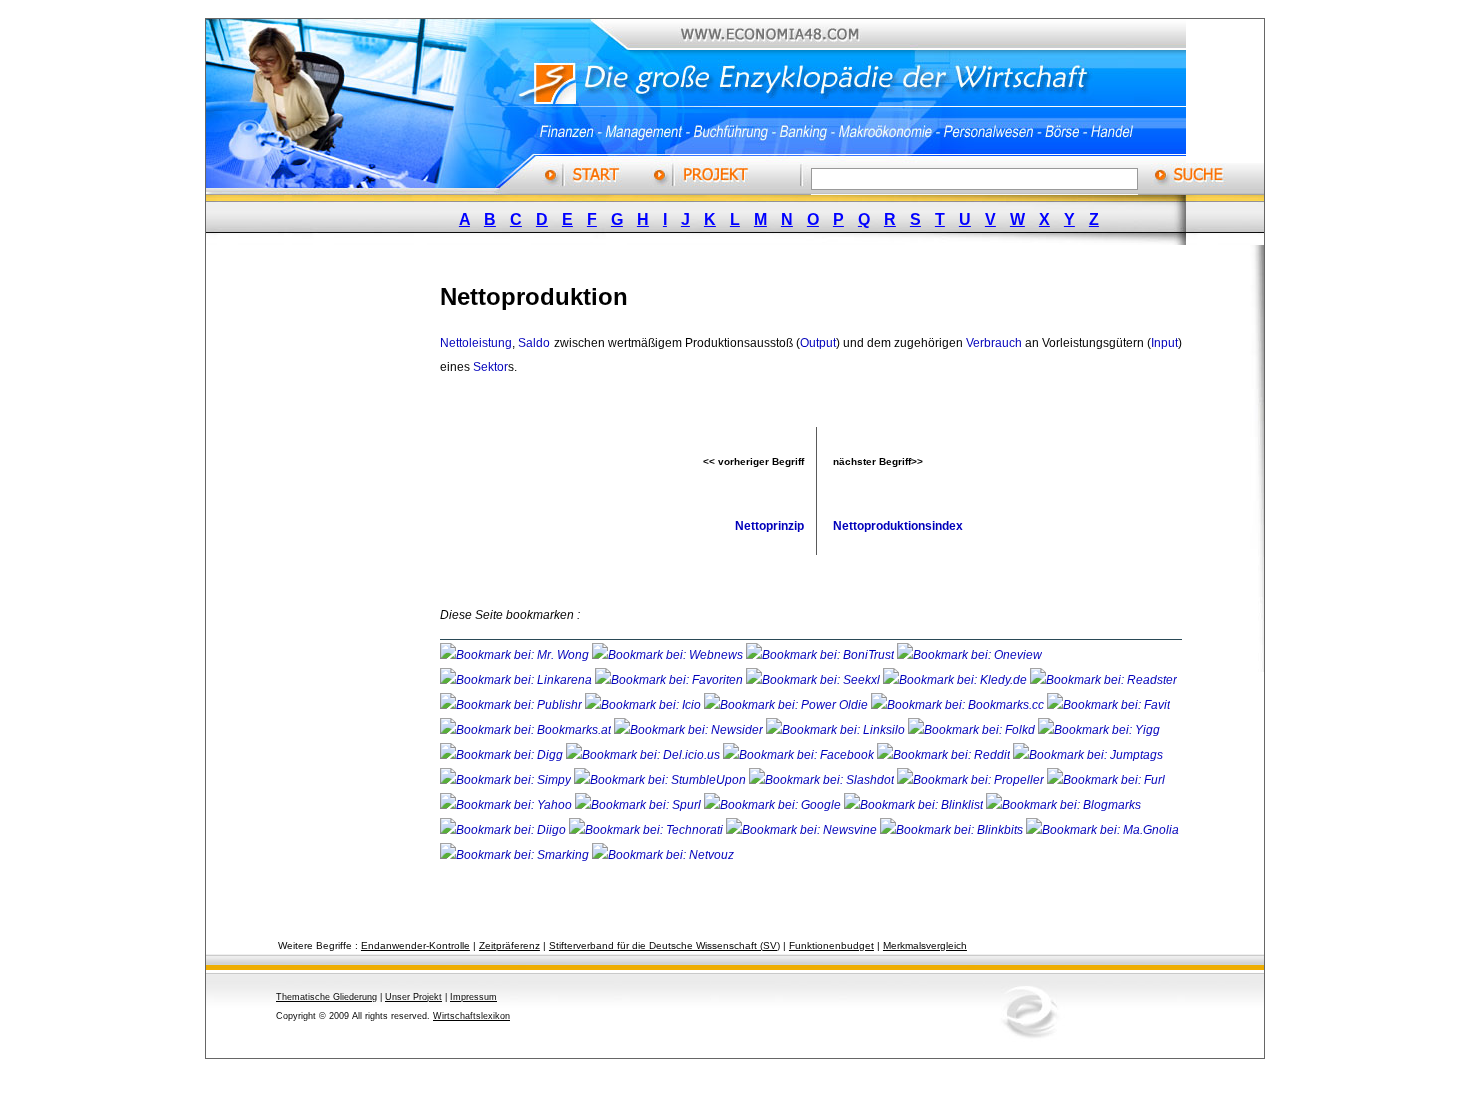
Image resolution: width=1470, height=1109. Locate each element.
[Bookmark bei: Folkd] (973, 730)
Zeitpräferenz (509, 945)
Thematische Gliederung (326, 997)
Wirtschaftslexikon (471, 1016)
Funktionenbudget (831, 945)
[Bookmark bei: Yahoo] (507, 805)
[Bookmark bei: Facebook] (800, 755)
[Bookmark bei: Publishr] (512, 705)
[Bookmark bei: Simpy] (507, 780)
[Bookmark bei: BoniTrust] (821, 655)
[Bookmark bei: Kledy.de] (956, 680)
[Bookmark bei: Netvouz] (663, 855)
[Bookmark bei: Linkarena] (517, 680)
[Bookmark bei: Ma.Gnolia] (1102, 830)
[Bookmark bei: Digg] (503, 755)
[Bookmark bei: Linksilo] (835, 730)
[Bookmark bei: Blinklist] (915, 805)
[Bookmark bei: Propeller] (972, 780)
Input (1164, 343)
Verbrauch (994, 343)
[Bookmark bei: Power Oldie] (787, 705)
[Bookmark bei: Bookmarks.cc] (959, 705)
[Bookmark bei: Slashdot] (823, 780)
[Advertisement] (340, 563)
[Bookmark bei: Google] (774, 805)
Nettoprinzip (769, 526)
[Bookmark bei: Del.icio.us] (644, 755)
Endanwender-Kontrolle (415, 945)
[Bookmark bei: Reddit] (945, 755)
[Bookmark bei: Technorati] (647, 830)
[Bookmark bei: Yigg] (1099, 730)
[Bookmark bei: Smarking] (516, 855)
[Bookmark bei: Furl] (1106, 780)
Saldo (534, 343)
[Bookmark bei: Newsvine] (803, 830)
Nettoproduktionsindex (898, 526)
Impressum (473, 997)
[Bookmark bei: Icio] (644, 705)
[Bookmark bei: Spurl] (639, 805)
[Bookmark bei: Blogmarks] (1063, 805)
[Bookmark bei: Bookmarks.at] (527, 730)
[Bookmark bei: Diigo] (504, 830)
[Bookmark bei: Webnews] (669, 655)
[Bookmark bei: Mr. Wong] (516, 655)
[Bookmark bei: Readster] (1103, 680)
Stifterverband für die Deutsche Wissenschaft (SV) (664, 945)
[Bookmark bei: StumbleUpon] (661, 780)
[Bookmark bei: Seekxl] (814, 680)
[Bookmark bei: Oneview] (969, 655)
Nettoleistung (476, 343)
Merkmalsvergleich (925, 945)
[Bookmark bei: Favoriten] (670, 680)
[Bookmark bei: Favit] (1108, 705)
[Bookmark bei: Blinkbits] (953, 830)
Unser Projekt (413, 997)
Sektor (490, 367)
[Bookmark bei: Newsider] (690, 730)
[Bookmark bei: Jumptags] (1088, 755)
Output (818, 343)
